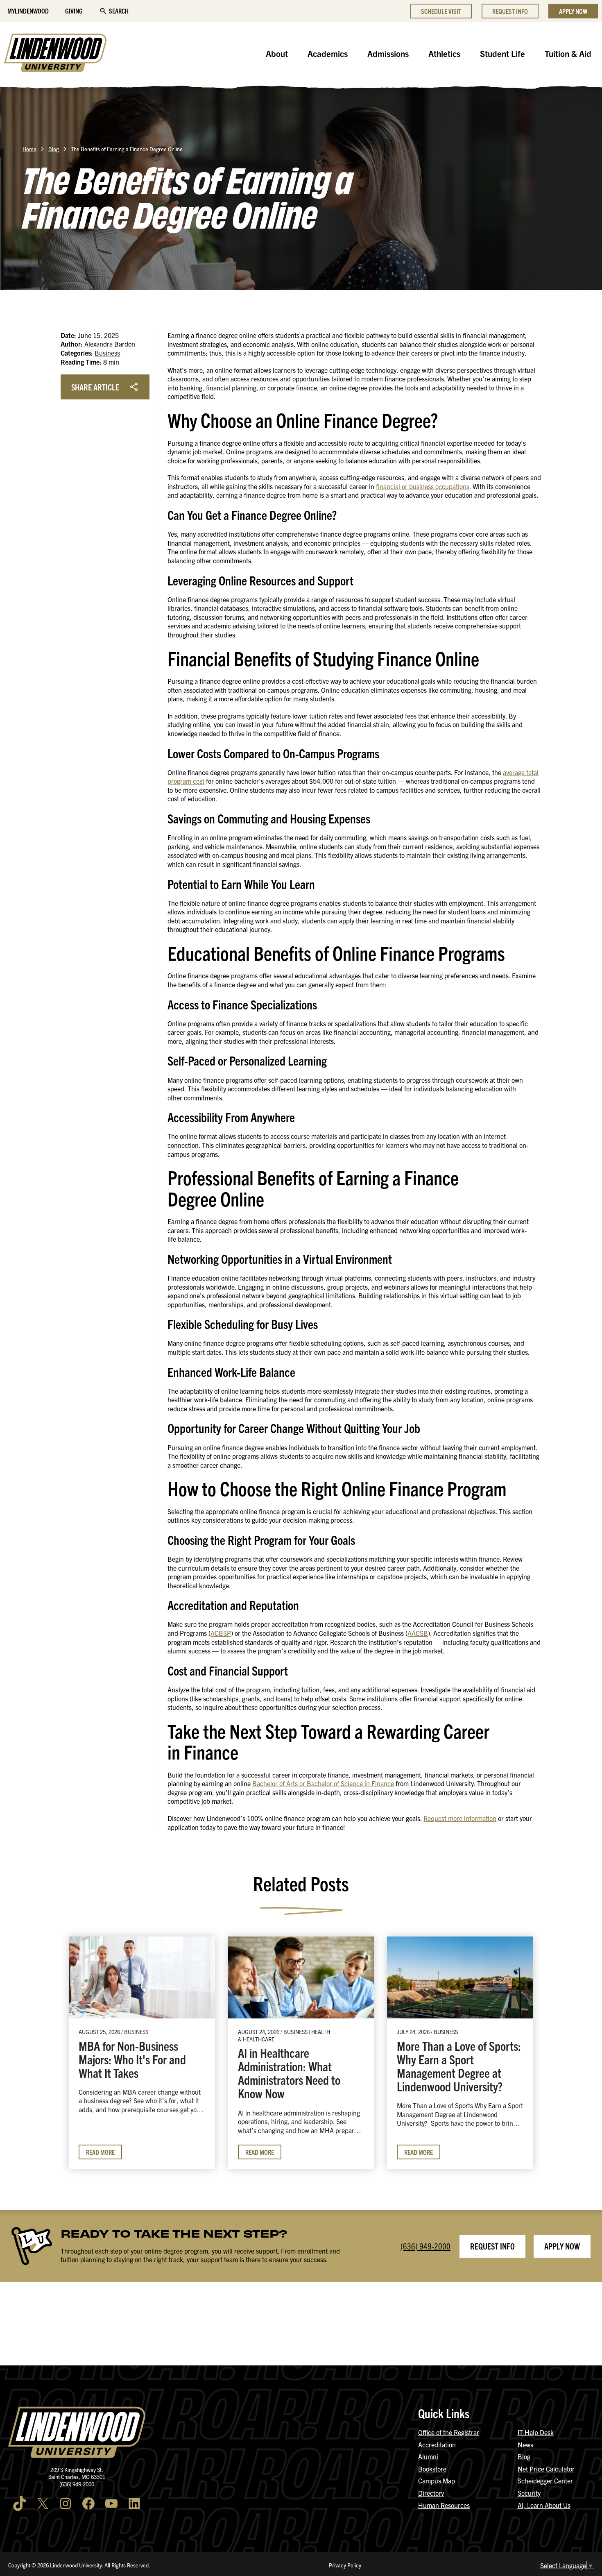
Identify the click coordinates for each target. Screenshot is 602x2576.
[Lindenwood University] (55, 54)
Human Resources (444, 2505)
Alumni (428, 2456)
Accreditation (437, 2444)
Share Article (95, 387)
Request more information (460, 1818)
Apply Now (573, 11)
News (525, 2444)
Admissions (388, 53)
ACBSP (221, 1633)
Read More (100, 2152)
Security (529, 2493)
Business (107, 353)
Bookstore (432, 2469)
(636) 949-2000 (425, 2246)
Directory (431, 2493)
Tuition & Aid (568, 53)
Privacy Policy (345, 2565)
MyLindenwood (28, 11)
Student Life (502, 53)
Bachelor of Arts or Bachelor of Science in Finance (323, 1783)
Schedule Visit (441, 11)
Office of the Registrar (449, 2432)
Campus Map (437, 2481)
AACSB (418, 1633)
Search (119, 11)
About (277, 53)
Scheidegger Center (545, 2481)
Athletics (444, 53)
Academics (328, 53)
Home (29, 149)
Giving (74, 11)
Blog (54, 149)
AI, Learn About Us (544, 2505)
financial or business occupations (423, 486)
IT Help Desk (536, 2432)
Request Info (510, 11)
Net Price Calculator (546, 2469)
